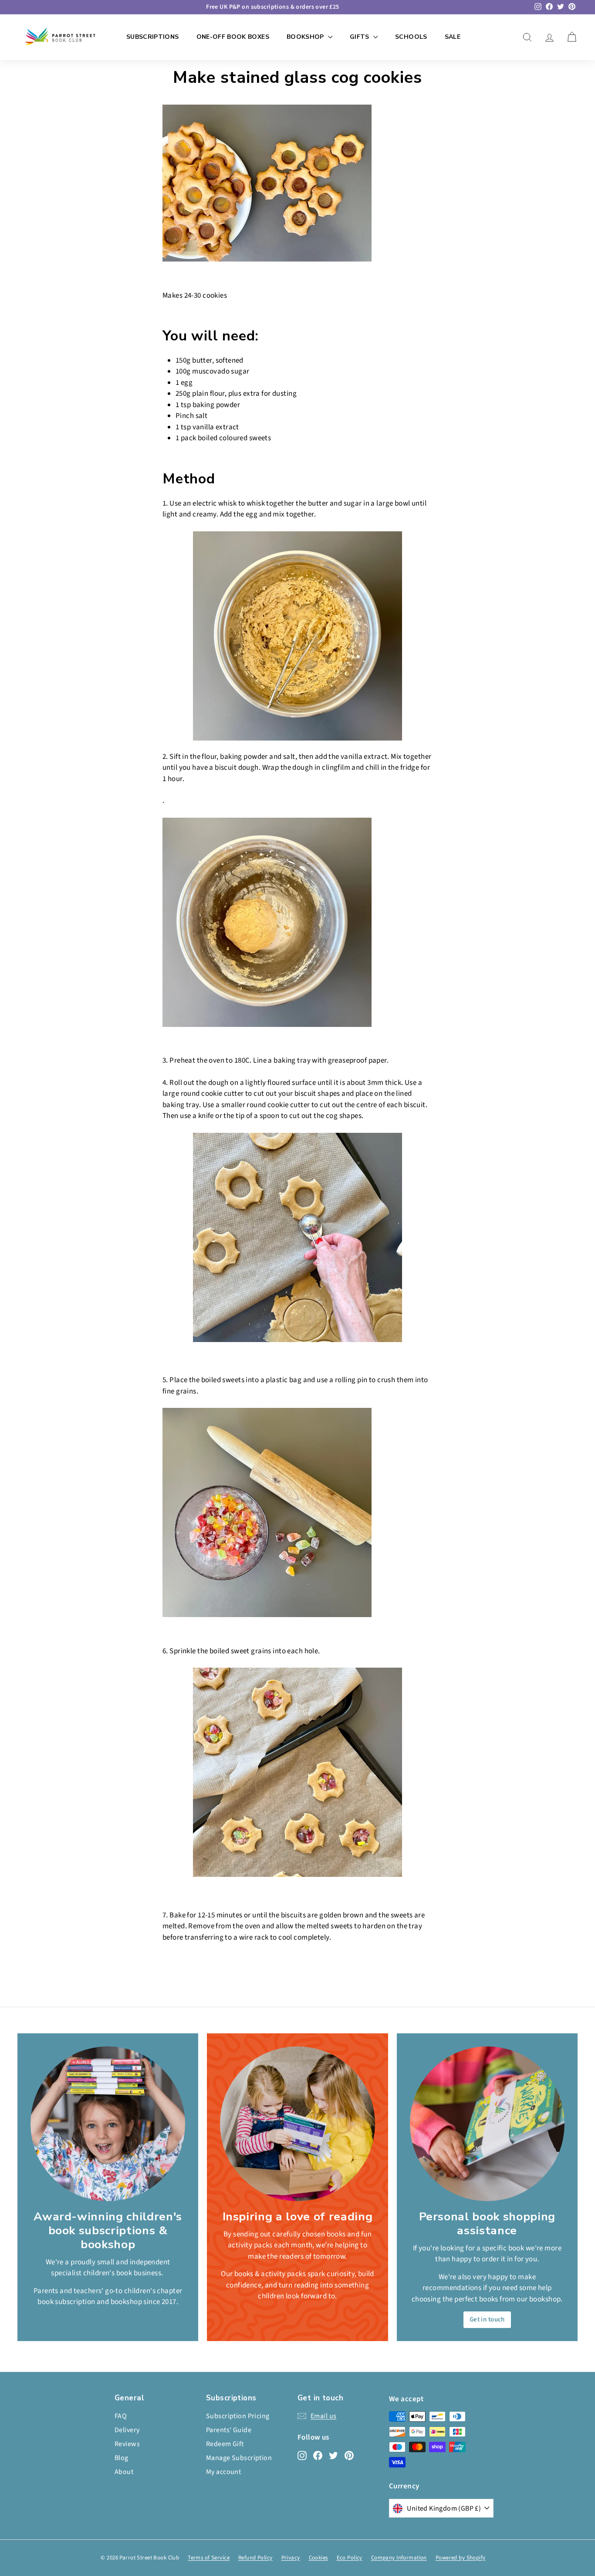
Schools (411, 37)
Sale (453, 37)
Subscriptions (153, 37)
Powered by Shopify (461, 2558)
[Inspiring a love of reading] (297, 2124)
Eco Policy (350, 2558)
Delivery (127, 2430)
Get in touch (487, 2319)
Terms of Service (209, 2558)
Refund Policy (255, 2558)
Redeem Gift (225, 2444)
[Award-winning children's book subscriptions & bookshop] (108, 2124)
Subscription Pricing (238, 2416)
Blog (122, 2458)
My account (223, 2472)
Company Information (399, 2558)
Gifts (360, 37)
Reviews (127, 2444)
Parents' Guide (229, 2430)
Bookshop (306, 37)
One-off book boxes (233, 37)
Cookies (318, 2558)
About (124, 2472)
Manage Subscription (239, 2458)
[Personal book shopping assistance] (487, 2124)
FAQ (121, 2416)
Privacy (291, 2558)
